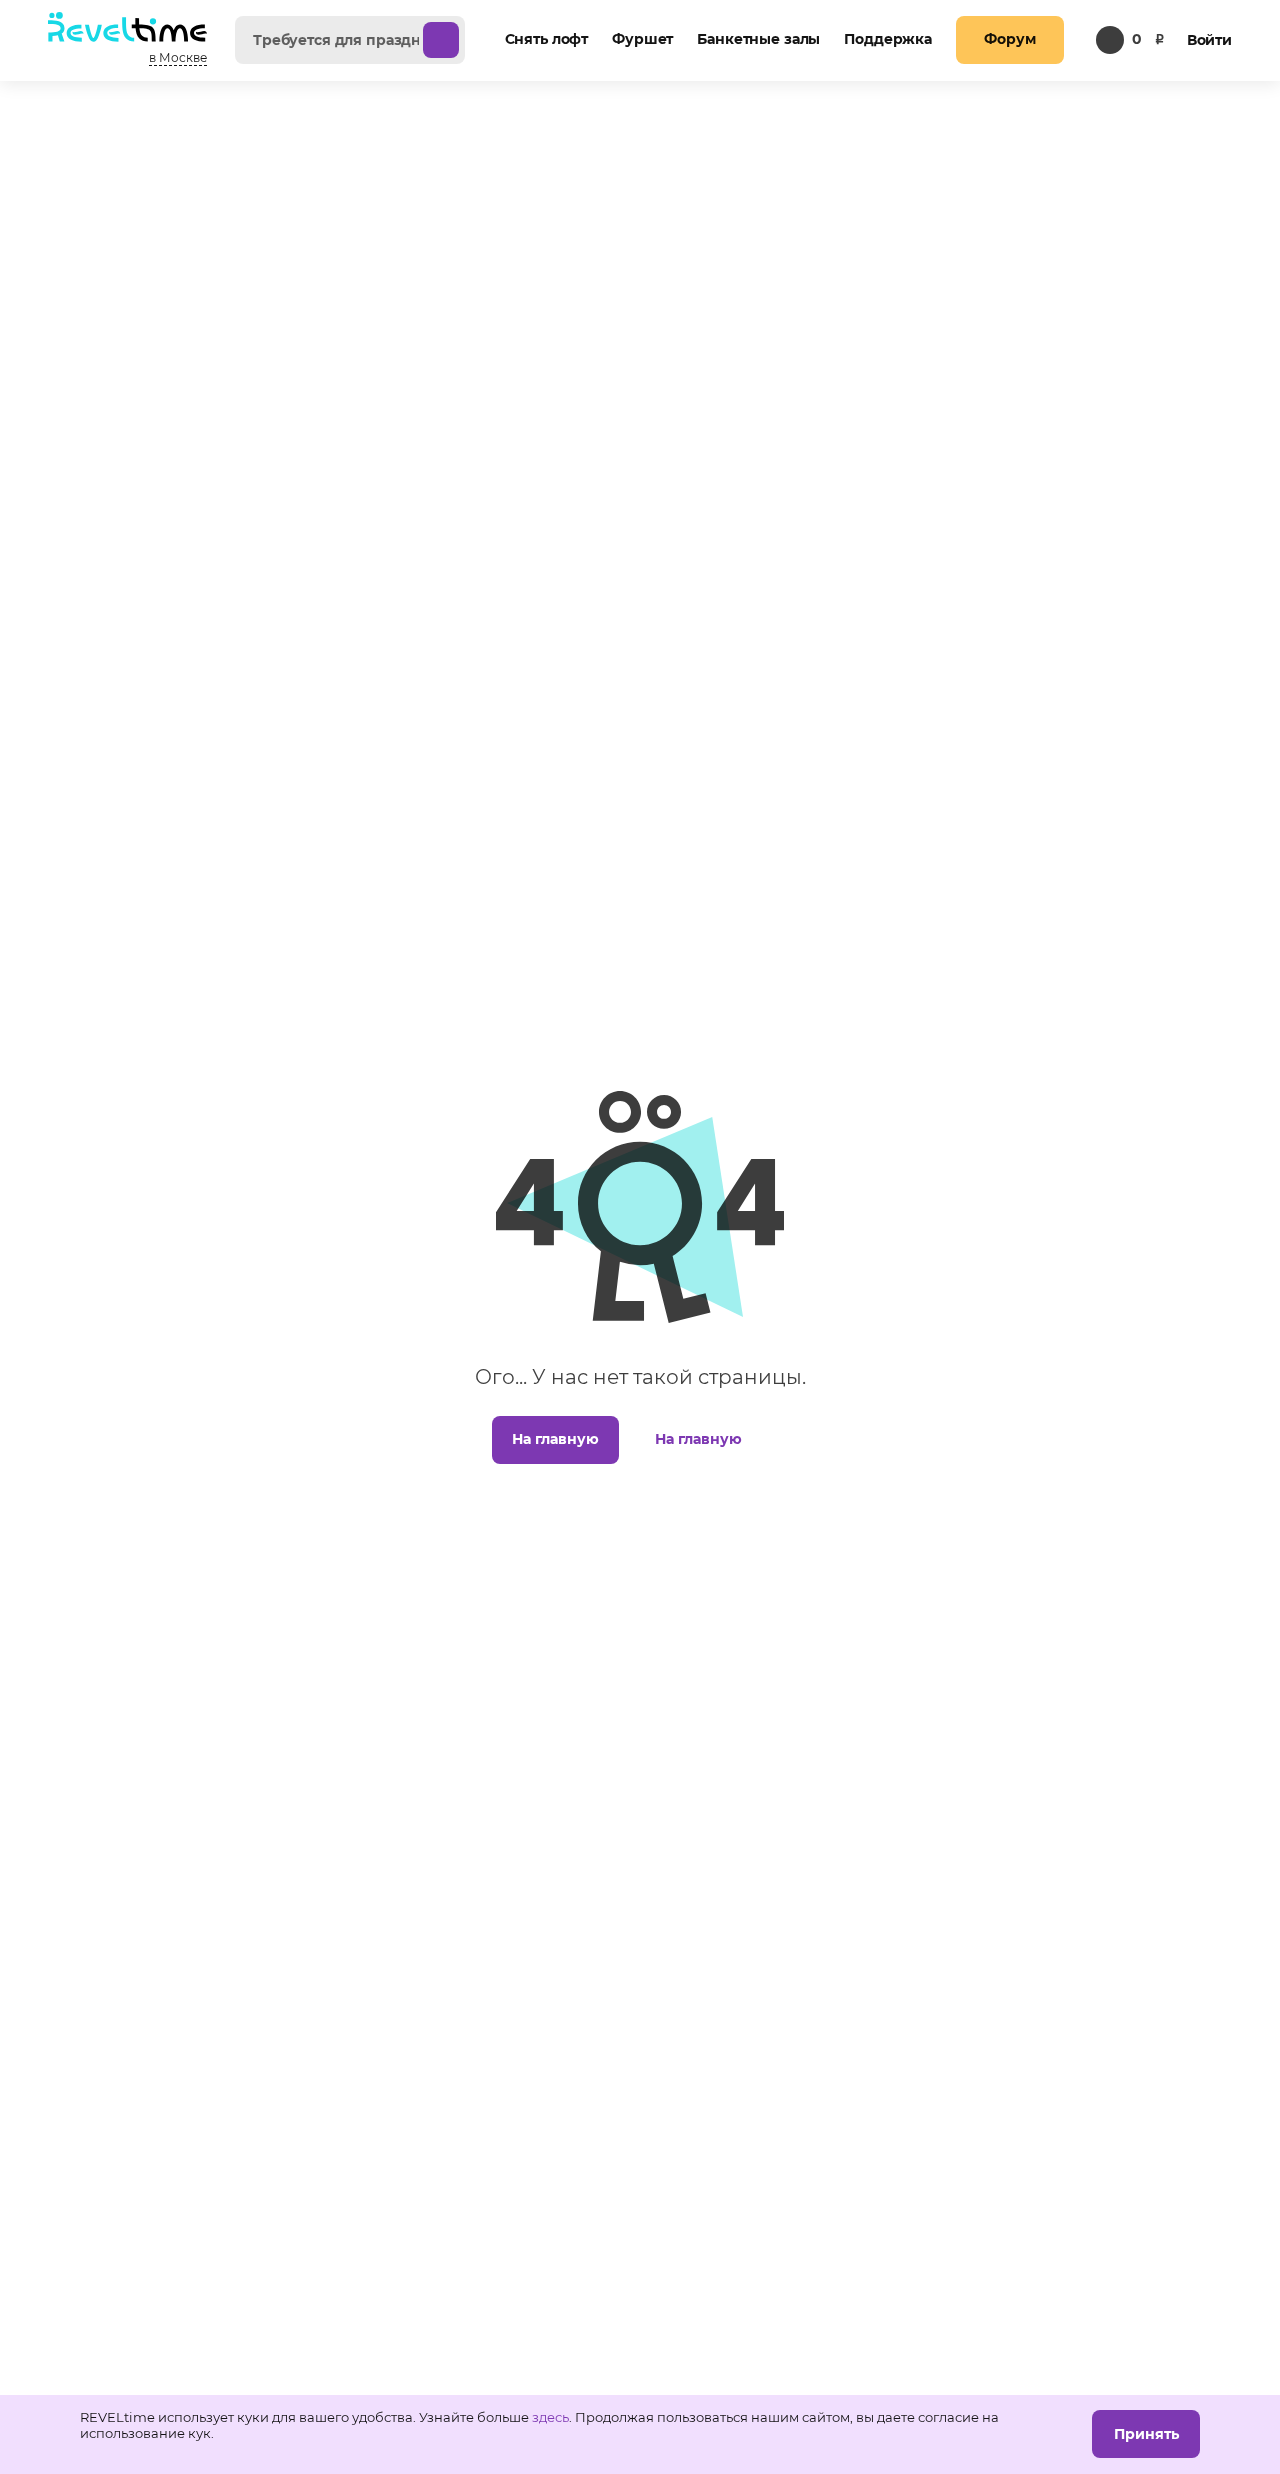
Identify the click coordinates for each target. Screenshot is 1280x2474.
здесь (550, 2417)
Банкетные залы (758, 39)
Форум (1009, 39)
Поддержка (888, 39)
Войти (1209, 40)
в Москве (178, 57)
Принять (1146, 2434)
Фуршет (642, 39)
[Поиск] (441, 40)
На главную (555, 1439)
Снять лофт (547, 39)
